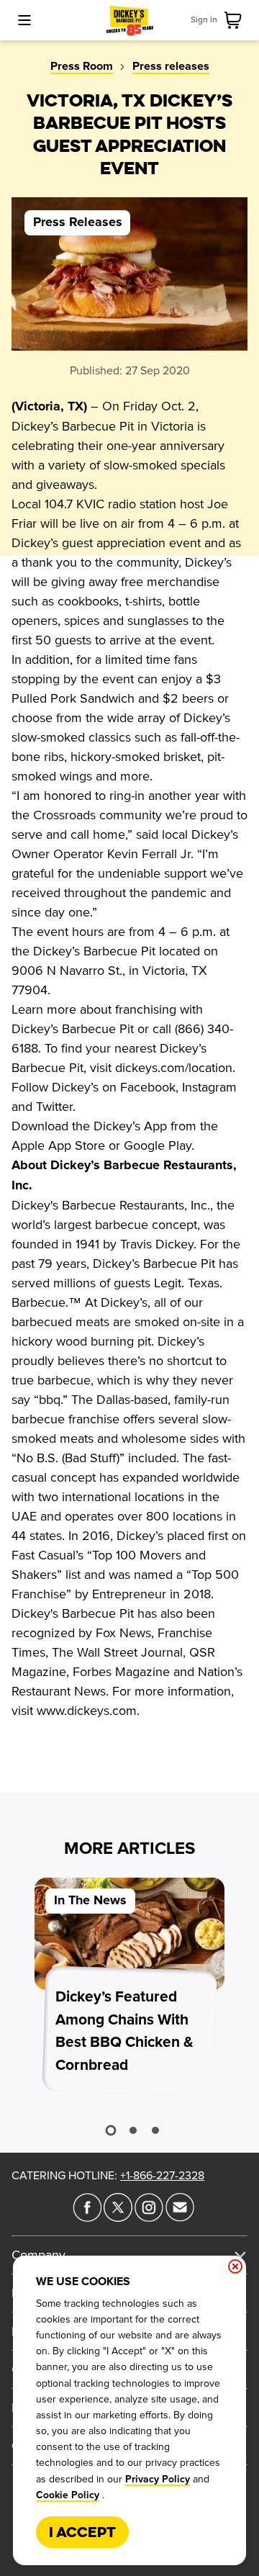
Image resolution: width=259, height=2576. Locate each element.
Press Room (82, 66)
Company (38, 2255)
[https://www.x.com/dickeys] (118, 2217)
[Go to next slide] (168, 2127)
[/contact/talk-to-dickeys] (180, 2217)
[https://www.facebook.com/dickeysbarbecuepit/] (87, 2217)
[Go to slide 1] (110, 2130)
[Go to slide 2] (133, 2130)
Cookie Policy (68, 2495)
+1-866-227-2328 (162, 2176)
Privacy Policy (158, 2480)
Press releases (171, 66)
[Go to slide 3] (155, 2130)
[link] (236, 20)
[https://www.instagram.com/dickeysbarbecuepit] (149, 2217)
